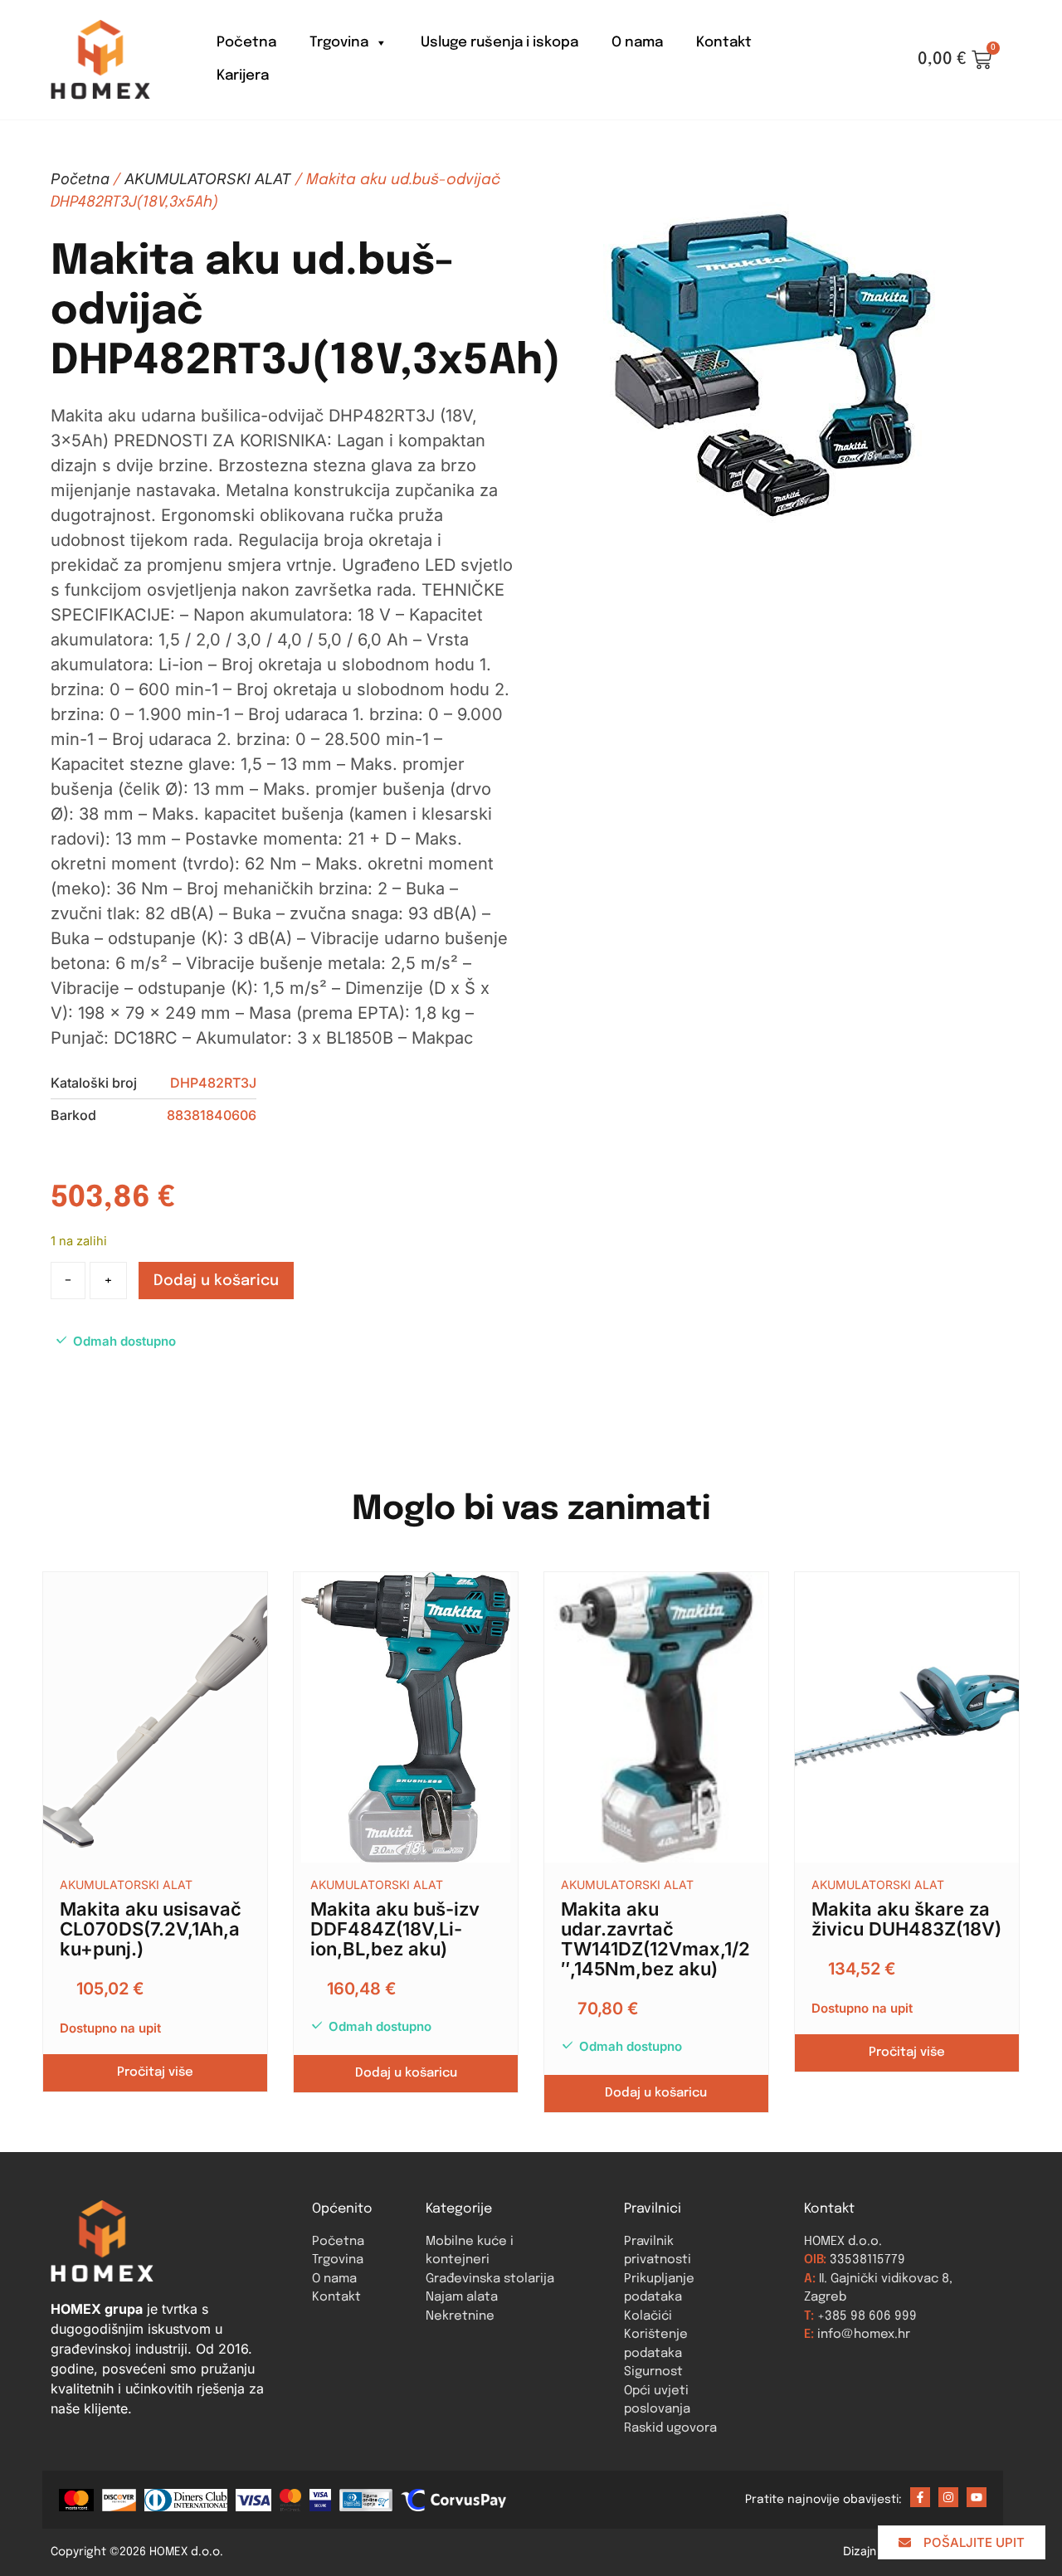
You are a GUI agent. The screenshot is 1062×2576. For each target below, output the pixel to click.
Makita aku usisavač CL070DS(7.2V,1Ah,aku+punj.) (151, 1929)
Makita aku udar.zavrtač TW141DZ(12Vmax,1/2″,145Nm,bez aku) (655, 1939)
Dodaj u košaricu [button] (406, 2073)
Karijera (243, 76)
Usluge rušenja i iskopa (499, 43)
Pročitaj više (155, 2072)
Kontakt (724, 43)
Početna (246, 43)
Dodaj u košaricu (216, 1281)
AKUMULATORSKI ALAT (208, 179)
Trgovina (339, 43)
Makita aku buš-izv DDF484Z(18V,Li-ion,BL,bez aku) (395, 1929)
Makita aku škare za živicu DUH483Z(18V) (906, 1919)
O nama (637, 43)
